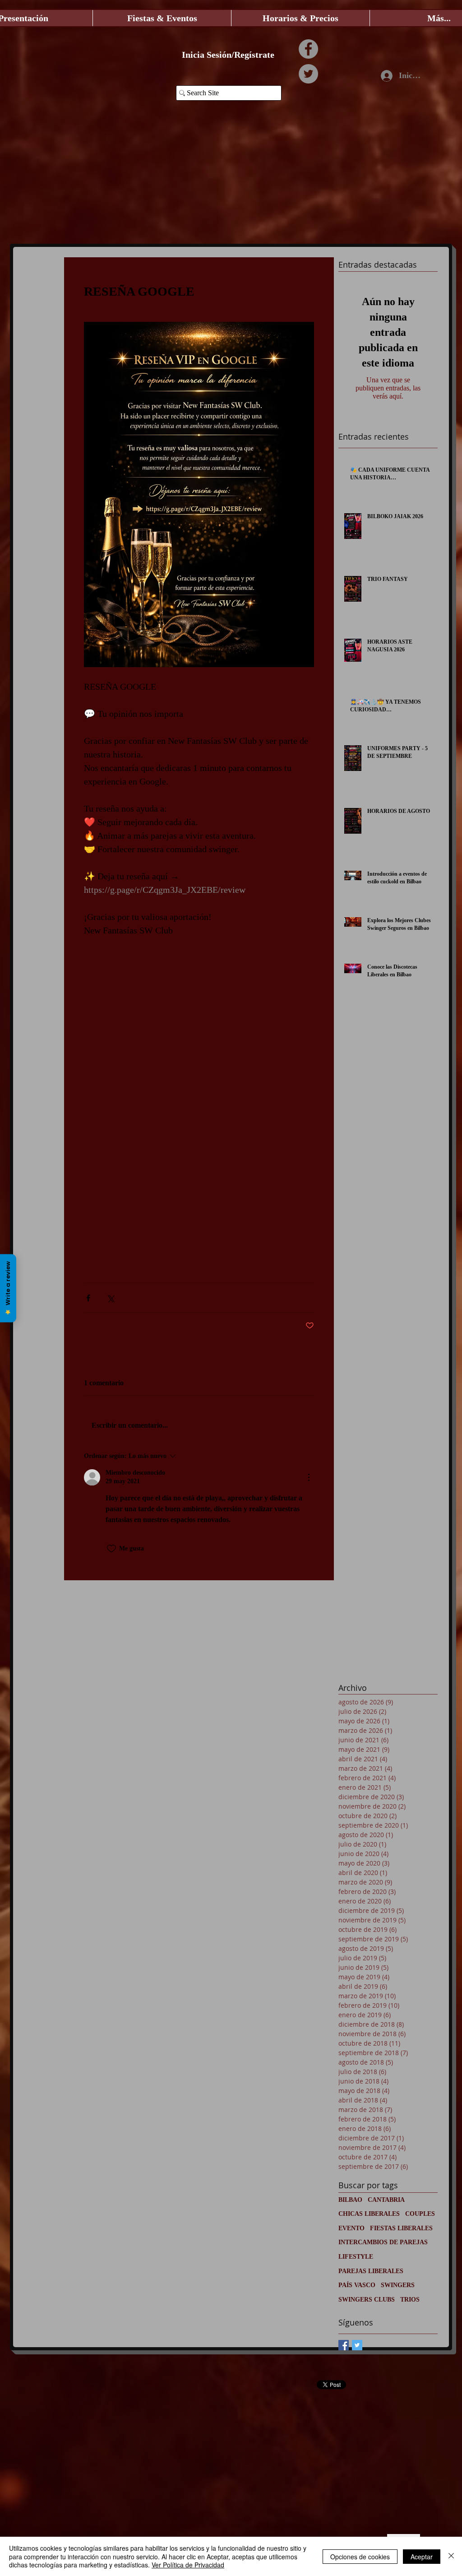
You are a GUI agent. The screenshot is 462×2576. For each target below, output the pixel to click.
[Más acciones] (309, 1477)
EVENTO (351, 2228)
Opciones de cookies (360, 2557)
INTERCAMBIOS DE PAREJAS (383, 2242)
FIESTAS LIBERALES (401, 2228)
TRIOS (410, 2300)
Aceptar (422, 2557)
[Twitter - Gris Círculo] (308, 74)
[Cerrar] (451, 2556)
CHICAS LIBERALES (369, 2214)
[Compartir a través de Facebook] (88, 1298)
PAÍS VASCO (357, 2285)
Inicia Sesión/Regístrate (228, 55)
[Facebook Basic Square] (344, 2345)
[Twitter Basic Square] (357, 2345)
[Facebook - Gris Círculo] (308, 49)
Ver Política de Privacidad (188, 2565)
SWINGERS (398, 2285)
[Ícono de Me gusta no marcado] (111, 1549)
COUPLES (420, 2214)
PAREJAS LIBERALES (371, 2271)
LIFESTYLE (356, 2257)
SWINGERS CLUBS (367, 2300)
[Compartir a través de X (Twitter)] (110, 1298)
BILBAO (350, 2200)
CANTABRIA (386, 2200)
